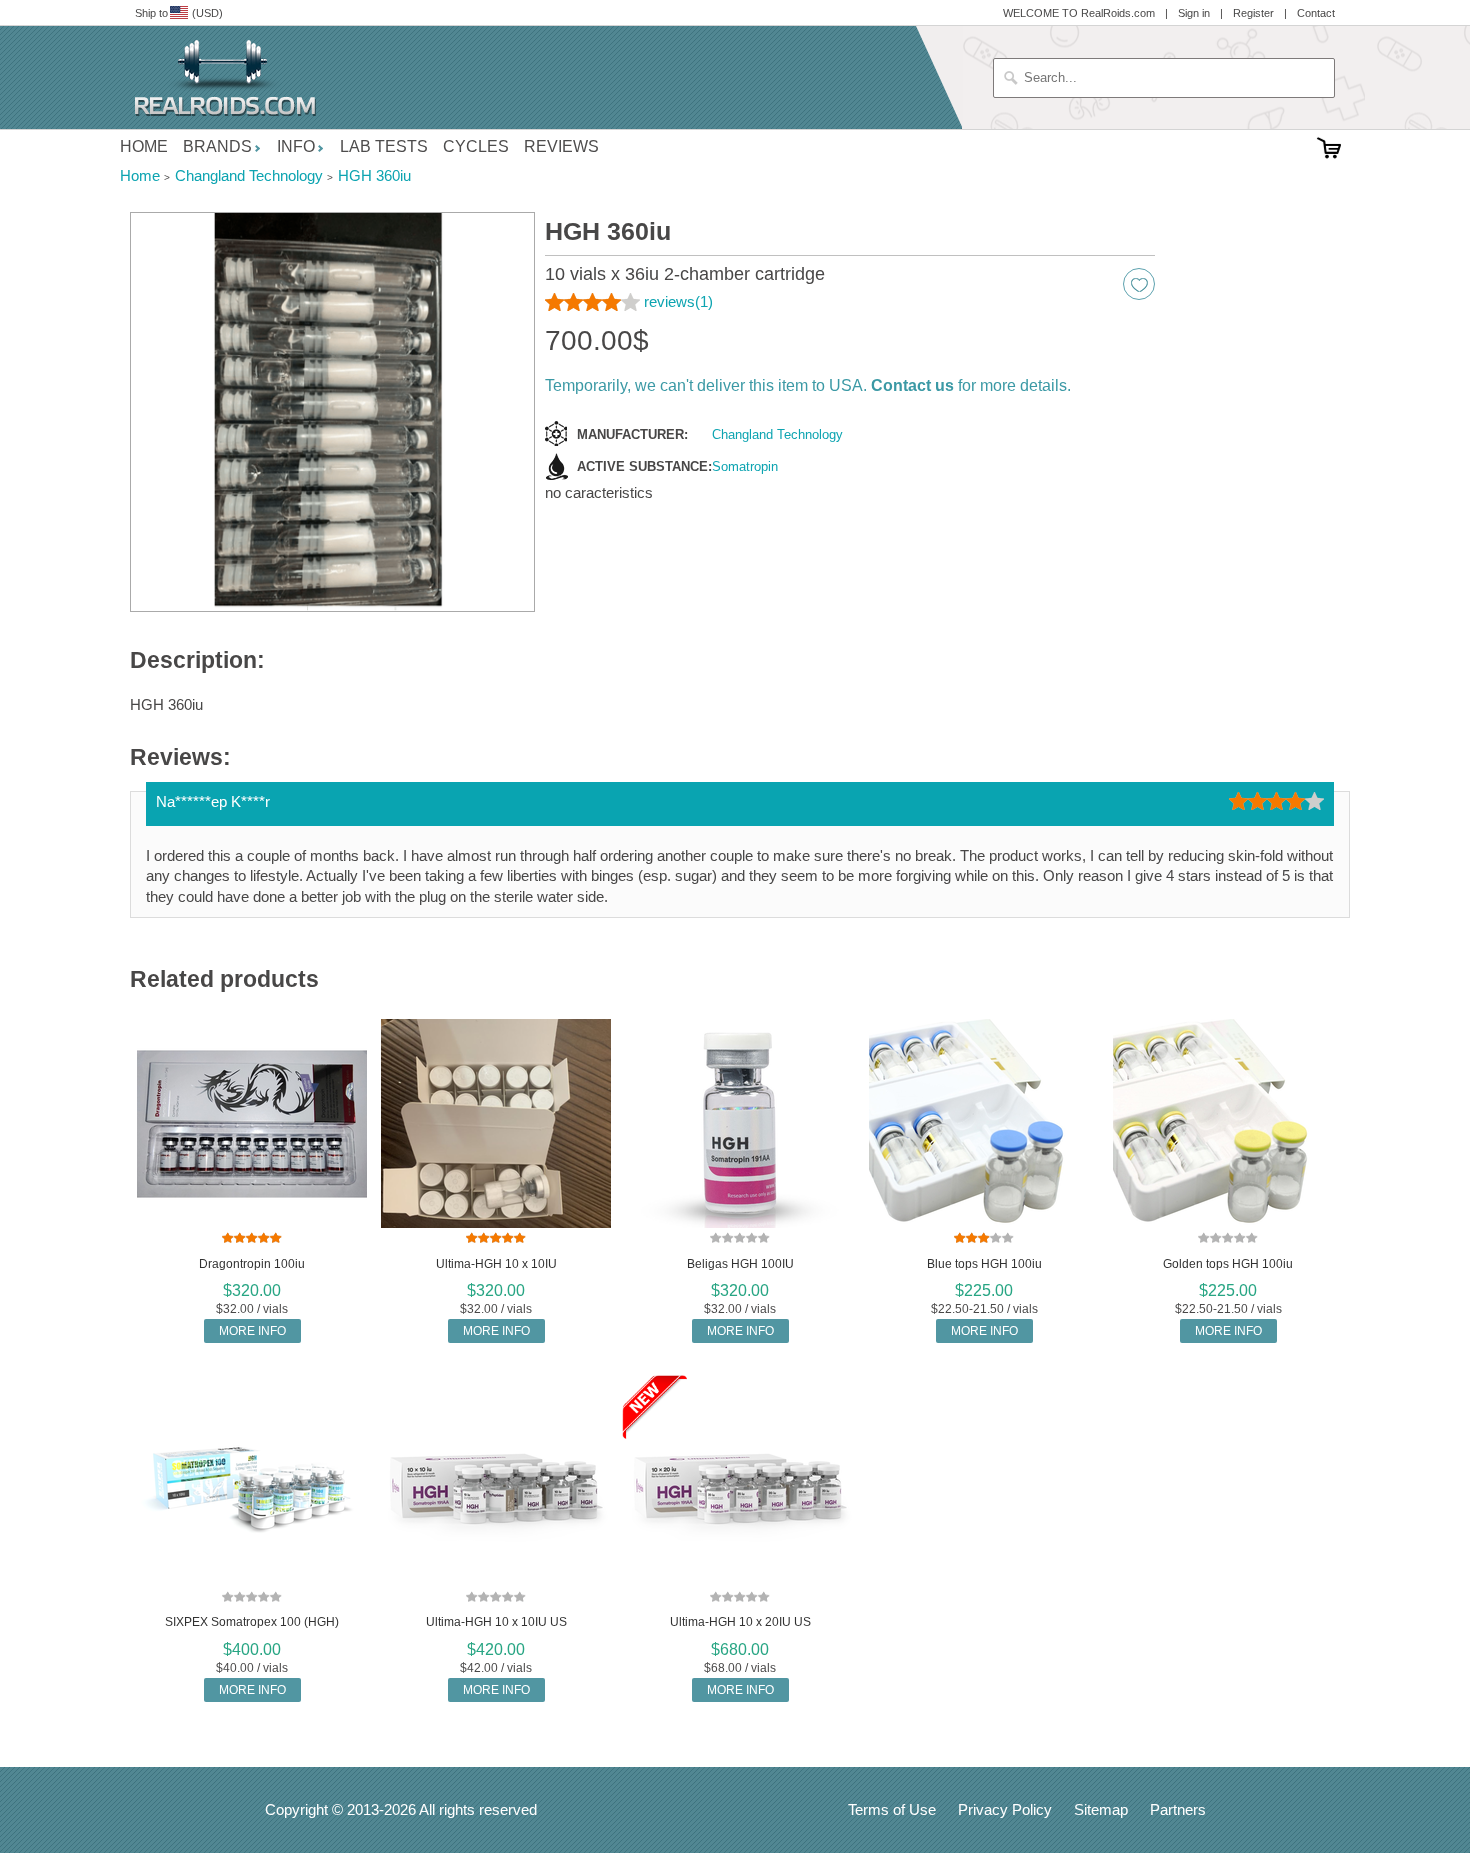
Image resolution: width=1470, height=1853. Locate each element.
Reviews (561, 146)
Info (296, 146)
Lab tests (384, 146)
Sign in (1194, 13)
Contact (1316, 13)
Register (1253, 13)
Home (144, 146)
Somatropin (745, 466)
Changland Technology (777, 434)
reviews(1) (678, 301)
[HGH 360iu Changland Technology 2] (332, 412)
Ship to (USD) (179, 13)
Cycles (476, 146)
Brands (217, 146)
